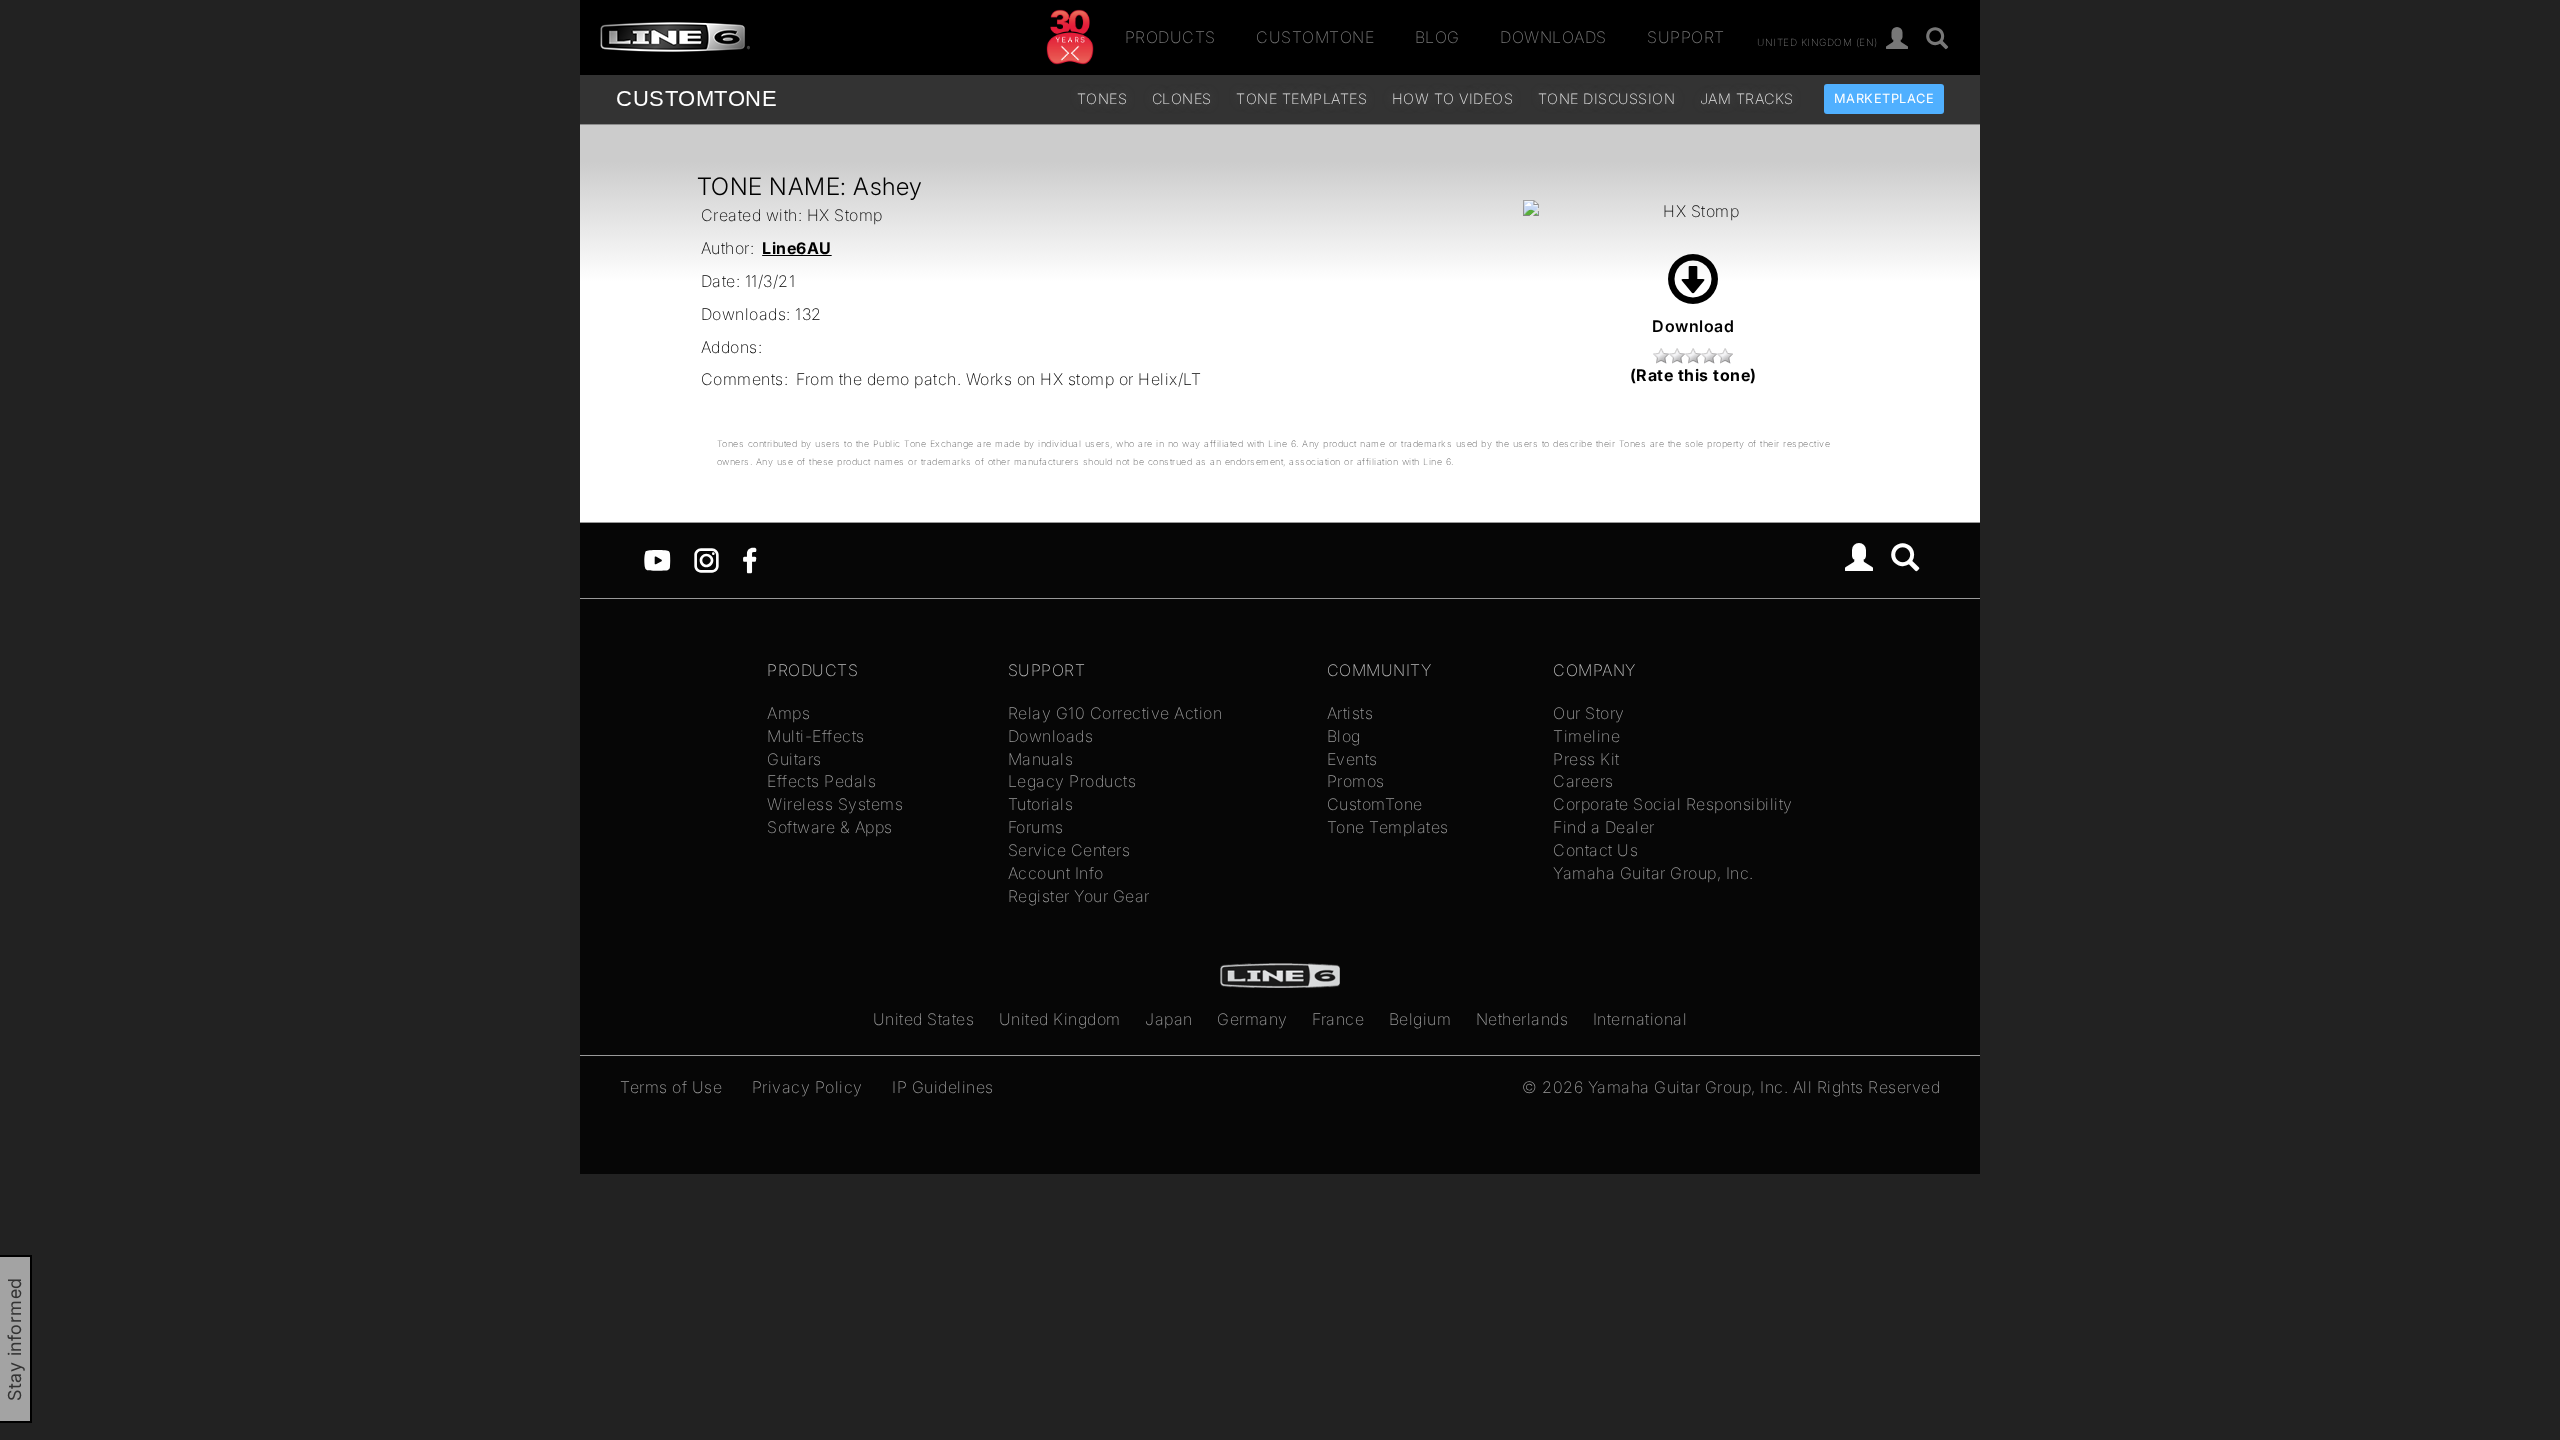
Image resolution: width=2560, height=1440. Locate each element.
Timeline (1586, 736)
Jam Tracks (1747, 98)
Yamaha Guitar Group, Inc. (1653, 873)
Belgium (1420, 1019)
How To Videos (1453, 98)
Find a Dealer (1604, 827)
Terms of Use (671, 1087)
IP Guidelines (943, 1087)
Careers (1583, 781)
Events (1352, 759)
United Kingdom (1060, 1019)
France (1338, 1019)
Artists (1350, 713)
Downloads (1553, 37)
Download (1693, 326)
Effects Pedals (821, 781)
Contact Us (1595, 850)
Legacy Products (1072, 781)
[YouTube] (657, 559)
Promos (1356, 781)
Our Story (1589, 713)
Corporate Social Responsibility (1673, 804)
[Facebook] (749, 559)
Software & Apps (830, 827)
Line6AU (797, 248)
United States (924, 1019)
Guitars (794, 759)
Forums (1036, 827)
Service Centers (1069, 850)
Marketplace (1884, 98)
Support (1686, 37)
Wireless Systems (835, 804)
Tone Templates (1301, 98)
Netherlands (1522, 1019)
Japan (1169, 1019)
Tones (1102, 98)
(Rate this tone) (1693, 375)
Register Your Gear (1079, 896)
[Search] (1937, 39)
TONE (696, 98)
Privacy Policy (807, 1087)
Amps (788, 713)
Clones (1182, 98)
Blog (1437, 37)
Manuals (1041, 759)
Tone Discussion (1607, 98)
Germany (1252, 1019)
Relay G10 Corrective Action (1115, 713)
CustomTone (1315, 37)
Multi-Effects (816, 736)
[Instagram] (706, 559)
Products (1170, 37)
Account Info (1056, 873)
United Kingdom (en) (1817, 41)
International (1640, 1019)
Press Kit (1586, 759)
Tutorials (1041, 804)
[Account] (1897, 39)
